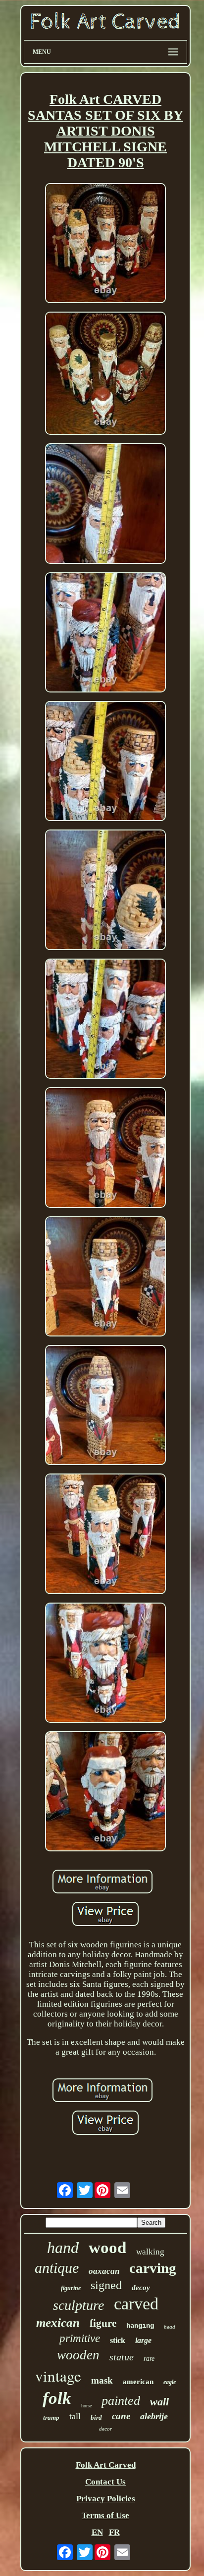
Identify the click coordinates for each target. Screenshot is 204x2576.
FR (114, 2532)
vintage (58, 2376)
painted (121, 2401)
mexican (58, 2323)
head (170, 2327)
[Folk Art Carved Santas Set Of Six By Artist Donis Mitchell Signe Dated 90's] (105, 244)
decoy (141, 2288)
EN (97, 2532)
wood (107, 2248)
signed (106, 2285)
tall (75, 2416)
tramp (51, 2417)
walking (150, 2252)
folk (57, 2398)
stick (118, 2340)
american (138, 2382)
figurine (71, 2288)
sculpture (78, 2305)
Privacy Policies (106, 2499)
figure (103, 2323)
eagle (170, 2382)
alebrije (154, 2416)
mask (102, 2380)
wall (159, 2402)
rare (149, 2359)
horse (86, 2406)
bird (96, 2417)
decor (105, 2429)
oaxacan (104, 2271)
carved (136, 2304)
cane (121, 2416)
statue (122, 2357)
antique (57, 2268)
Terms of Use (105, 2515)
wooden (78, 2355)
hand (63, 2248)
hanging (140, 2326)
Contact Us (105, 2482)
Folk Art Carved (106, 2465)
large (143, 2340)
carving (153, 2268)
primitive (80, 2338)
